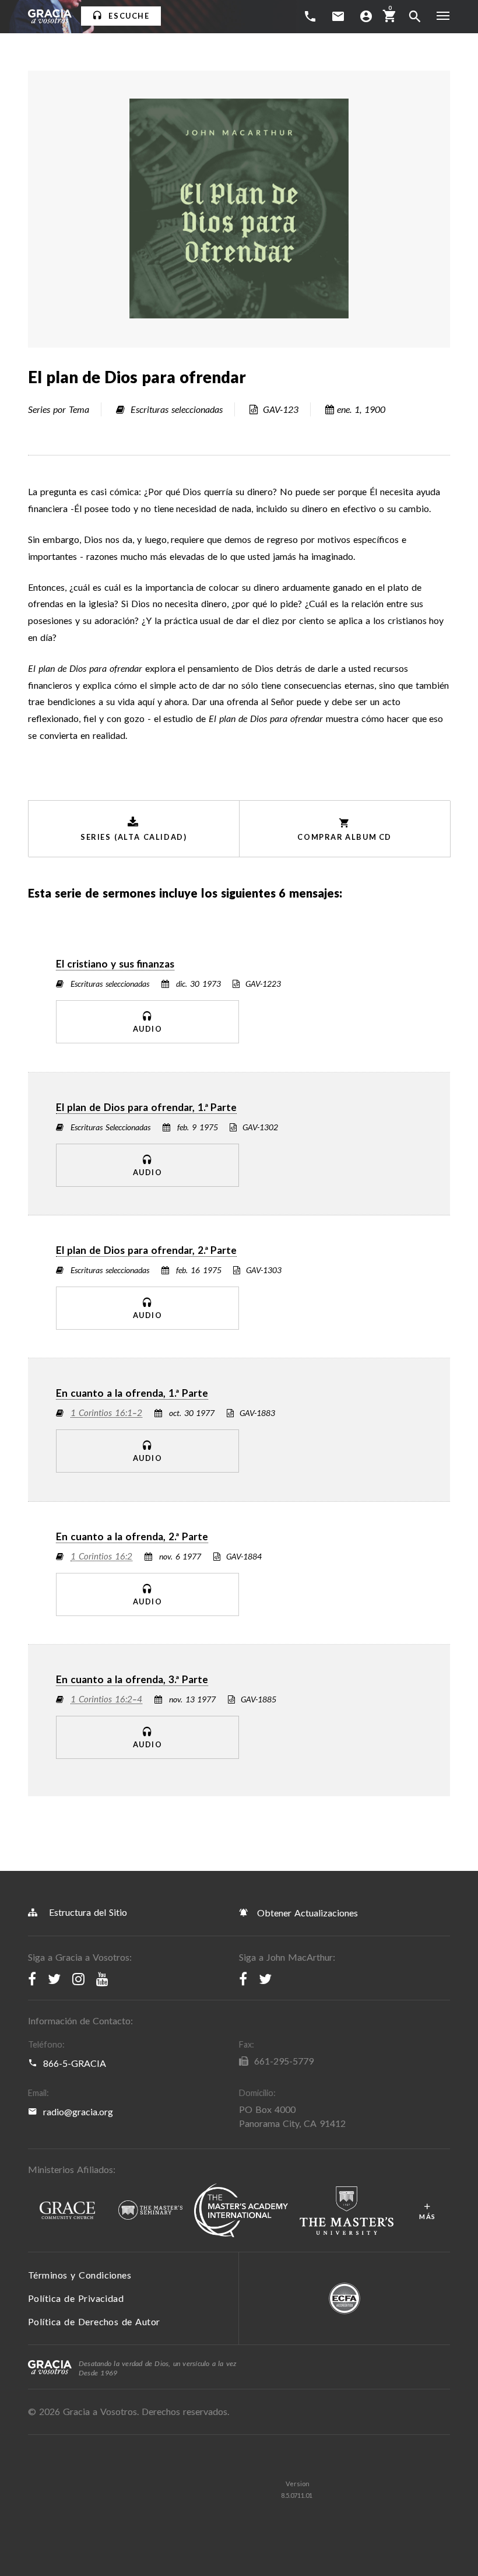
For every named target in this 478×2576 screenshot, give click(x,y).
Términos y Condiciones (80, 2275)
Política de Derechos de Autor (94, 2321)
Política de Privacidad (76, 2298)
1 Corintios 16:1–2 (106, 1413)
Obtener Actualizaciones (306, 1913)
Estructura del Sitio (88, 1912)
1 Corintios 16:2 (101, 1557)
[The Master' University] (347, 2211)
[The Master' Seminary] (150, 2211)
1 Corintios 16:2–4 (106, 1699)
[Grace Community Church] (67, 2211)
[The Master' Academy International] (241, 2211)
